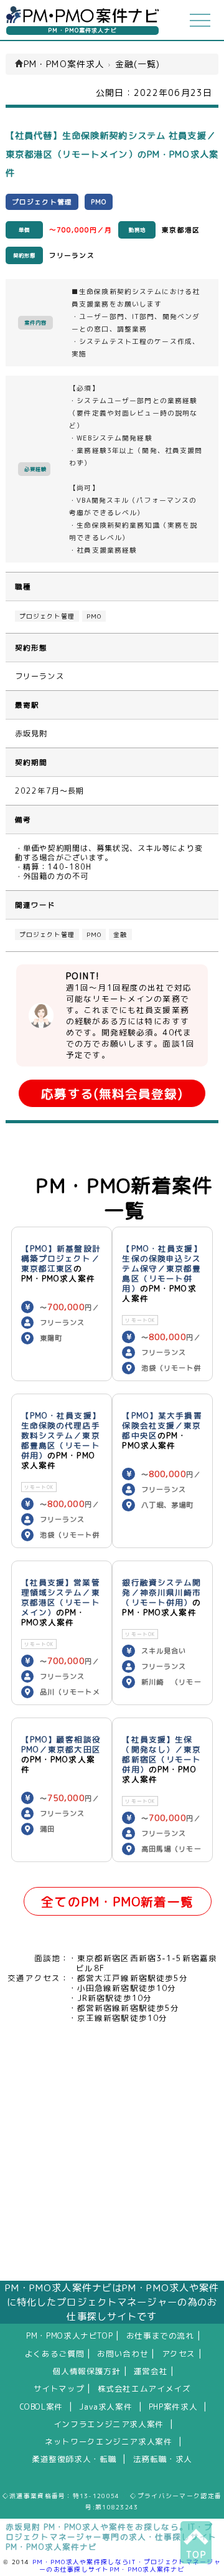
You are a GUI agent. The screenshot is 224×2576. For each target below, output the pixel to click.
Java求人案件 (105, 2407)
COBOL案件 (41, 2407)
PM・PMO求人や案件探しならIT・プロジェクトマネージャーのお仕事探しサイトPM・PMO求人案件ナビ (127, 2565)
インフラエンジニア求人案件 (109, 2424)
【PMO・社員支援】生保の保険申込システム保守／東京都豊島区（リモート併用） (162, 1268)
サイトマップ (59, 2388)
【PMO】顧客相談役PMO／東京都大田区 (61, 1744)
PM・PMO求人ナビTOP (69, 2336)
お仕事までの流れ (160, 2336)
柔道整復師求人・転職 (74, 2459)
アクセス (179, 2354)
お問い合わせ (123, 2354)
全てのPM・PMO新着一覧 (117, 1902)
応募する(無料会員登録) (112, 1094)
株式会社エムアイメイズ (144, 2388)
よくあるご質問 (54, 2354)
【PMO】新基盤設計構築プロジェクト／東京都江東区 (61, 1258)
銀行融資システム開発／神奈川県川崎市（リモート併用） (161, 1592)
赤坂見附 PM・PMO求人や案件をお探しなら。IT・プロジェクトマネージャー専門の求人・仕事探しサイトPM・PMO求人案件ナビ (111, 2537)
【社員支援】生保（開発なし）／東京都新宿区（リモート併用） (161, 1754)
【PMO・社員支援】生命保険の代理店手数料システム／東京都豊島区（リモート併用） (61, 1435)
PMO (94, 616)
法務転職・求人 (163, 2459)
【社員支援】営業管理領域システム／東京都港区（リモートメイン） (61, 1597)
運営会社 (151, 2371)
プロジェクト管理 (47, 616)
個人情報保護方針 (87, 2371)
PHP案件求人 (173, 2407)
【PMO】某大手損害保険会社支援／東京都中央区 (162, 1425)
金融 (120, 934)
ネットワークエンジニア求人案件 (108, 2441)
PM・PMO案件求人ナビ (82, 30)
